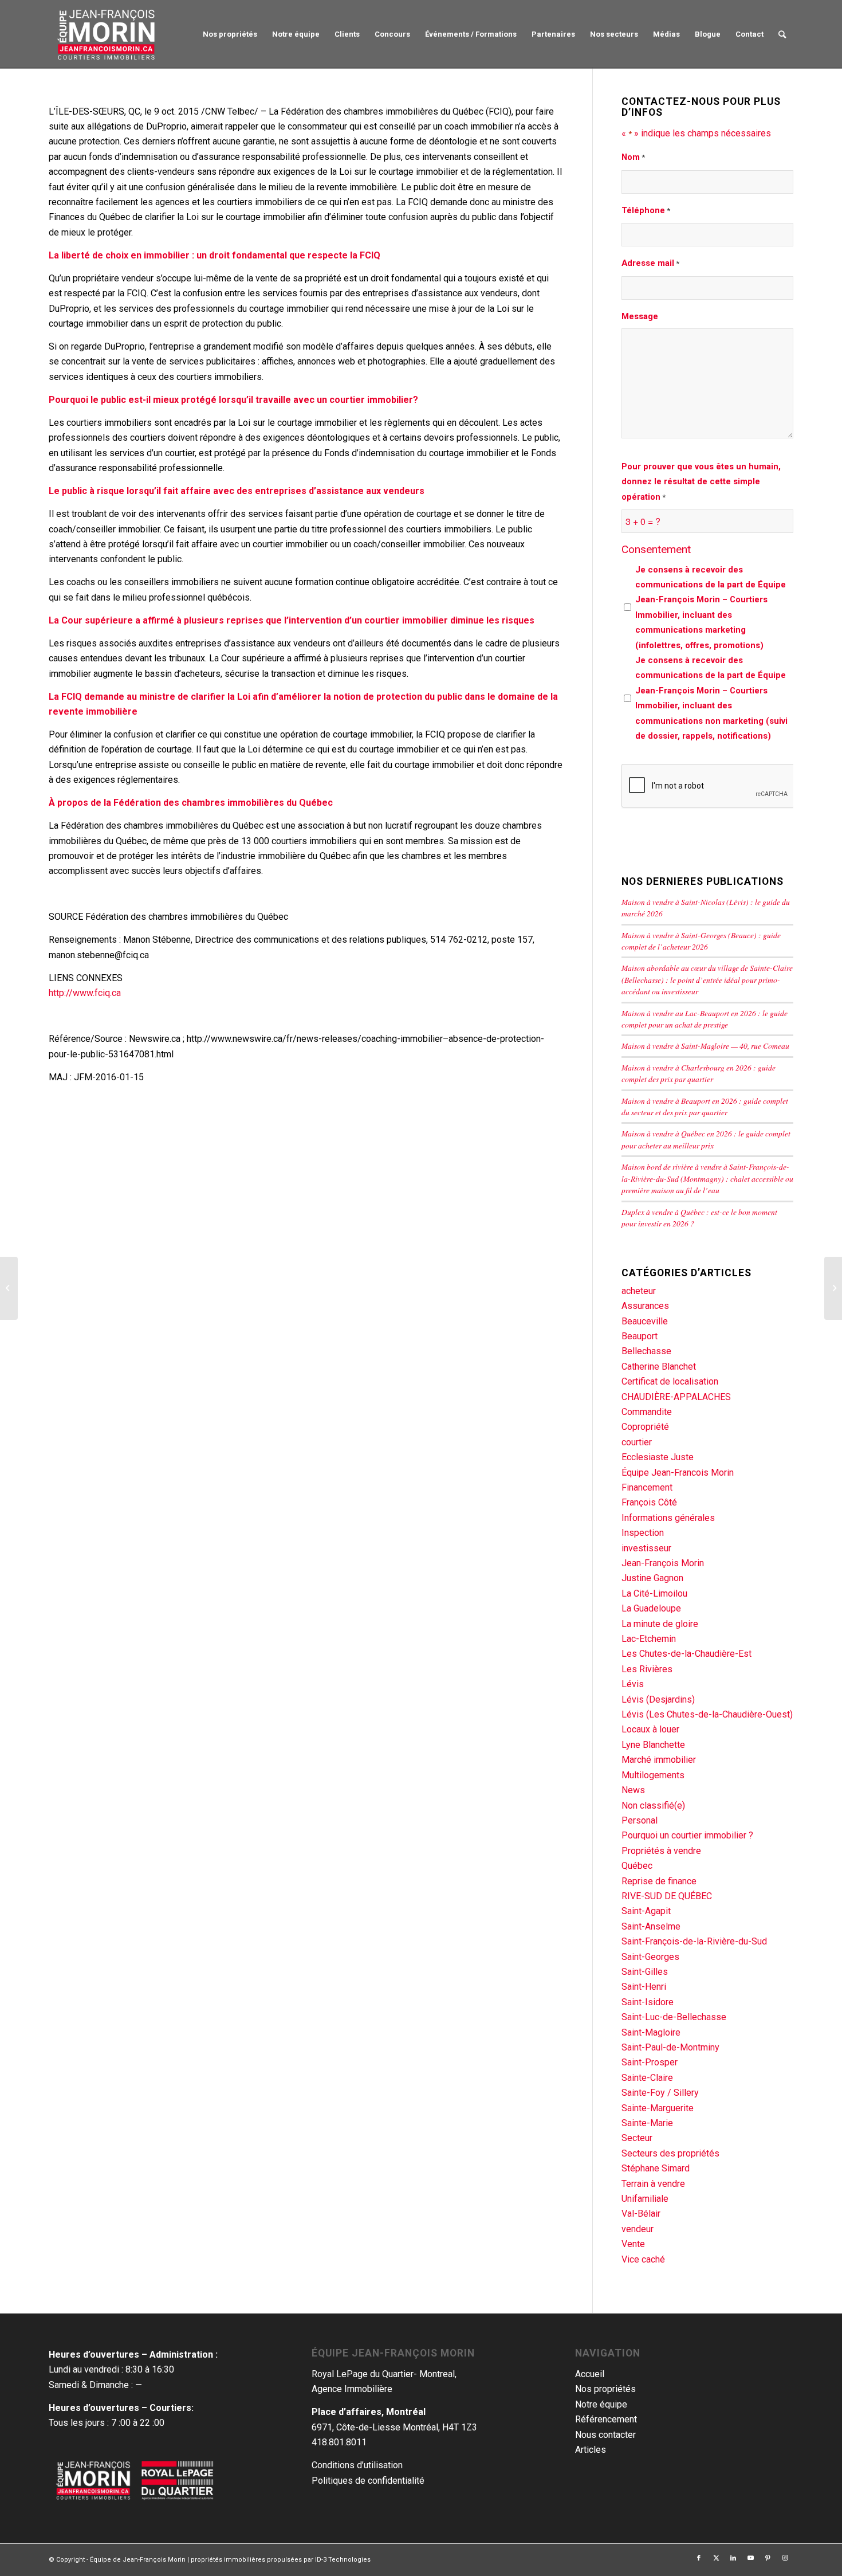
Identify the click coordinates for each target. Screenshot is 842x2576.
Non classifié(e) (653, 1805)
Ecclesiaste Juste (658, 1457)
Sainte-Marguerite (658, 2108)
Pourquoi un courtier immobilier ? (687, 1835)
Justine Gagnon (652, 1578)
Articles (591, 2450)
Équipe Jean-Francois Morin (678, 1473)
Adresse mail (650, 263)
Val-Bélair (641, 2214)
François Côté (649, 1502)
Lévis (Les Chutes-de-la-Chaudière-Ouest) (707, 1714)
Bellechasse (646, 1351)
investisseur (646, 1548)
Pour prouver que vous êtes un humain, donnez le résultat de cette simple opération (701, 482)
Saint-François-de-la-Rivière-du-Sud (694, 1941)
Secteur (637, 2138)
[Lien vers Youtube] (750, 2558)
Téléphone (646, 210)
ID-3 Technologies (343, 2560)
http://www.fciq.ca (85, 993)
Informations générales (668, 1518)
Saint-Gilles (645, 1972)
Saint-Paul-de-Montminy (670, 2047)
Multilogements (653, 1775)
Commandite (647, 1412)
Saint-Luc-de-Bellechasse (674, 2017)
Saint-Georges (650, 1957)
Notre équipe (601, 2404)
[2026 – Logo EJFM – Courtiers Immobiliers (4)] (107, 34)
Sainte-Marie (647, 2123)
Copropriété (645, 1427)
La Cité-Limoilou (654, 1593)
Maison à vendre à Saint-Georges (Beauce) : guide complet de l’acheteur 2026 (701, 941)
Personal (640, 1820)
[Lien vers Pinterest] (768, 2558)
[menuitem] (230, 34)
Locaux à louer (650, 1729)
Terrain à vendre (653, 2184)
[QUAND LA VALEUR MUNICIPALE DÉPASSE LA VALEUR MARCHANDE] (9, 1288)
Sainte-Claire (647, 2078)
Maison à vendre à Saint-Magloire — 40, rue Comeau (705, 1046)
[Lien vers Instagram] (785, 2558)
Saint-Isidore (648, 2002)
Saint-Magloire (651, 2032)
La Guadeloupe (651, 1608)
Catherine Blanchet (659, 1367)
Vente (633, 2244)
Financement (647, 1487)
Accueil (590, 2374)
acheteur (639, 1291)
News (633, 1790)
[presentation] (709, 786)
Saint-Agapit (646, 1911)
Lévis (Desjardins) (658, 1699)
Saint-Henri (644, 1987)
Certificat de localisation (670, 1381)
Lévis (633, 1684)
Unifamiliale (645, 2199)
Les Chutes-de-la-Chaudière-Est (686, 1654)
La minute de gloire (660, 1624)
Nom (633, 157)
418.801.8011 (339, 2442)
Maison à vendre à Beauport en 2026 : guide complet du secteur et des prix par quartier (705, 1106)
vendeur (638, 2229)
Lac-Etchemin (649, 1639)
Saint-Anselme (651, 1926)
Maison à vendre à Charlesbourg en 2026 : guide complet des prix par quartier (699, 1073)
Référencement (606, 2419)
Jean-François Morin (663, 1563)
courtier (637, 1442)
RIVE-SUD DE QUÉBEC (667, 1896)
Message (640, 316)
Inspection (643, 1533)
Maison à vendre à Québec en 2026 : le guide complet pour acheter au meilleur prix (706, 1139)
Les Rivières (647, 1669)
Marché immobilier (659, 1760)
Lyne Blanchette (653, 1745)
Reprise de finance (659, 1881)
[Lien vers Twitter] (716, 2558)
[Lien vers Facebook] (699, 2558)
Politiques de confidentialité (368, 2481)
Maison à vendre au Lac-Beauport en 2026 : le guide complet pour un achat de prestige (705, 1019)
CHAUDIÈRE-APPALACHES (676, 1397)
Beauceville (645, 1321)
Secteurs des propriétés (670, 2153)
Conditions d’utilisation (357, 2465)
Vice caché (643, 2259)
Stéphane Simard (656, 2168)
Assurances (645, 1306)
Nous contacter (605, 2435)
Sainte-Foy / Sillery (660, 2093)
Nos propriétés (605, 2389)
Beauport (640, 1336)
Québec (637, 1866)
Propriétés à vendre (661, 1851)
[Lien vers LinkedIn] (733, 2558)
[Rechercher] (782, 34)
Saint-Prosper (650, 2062)
